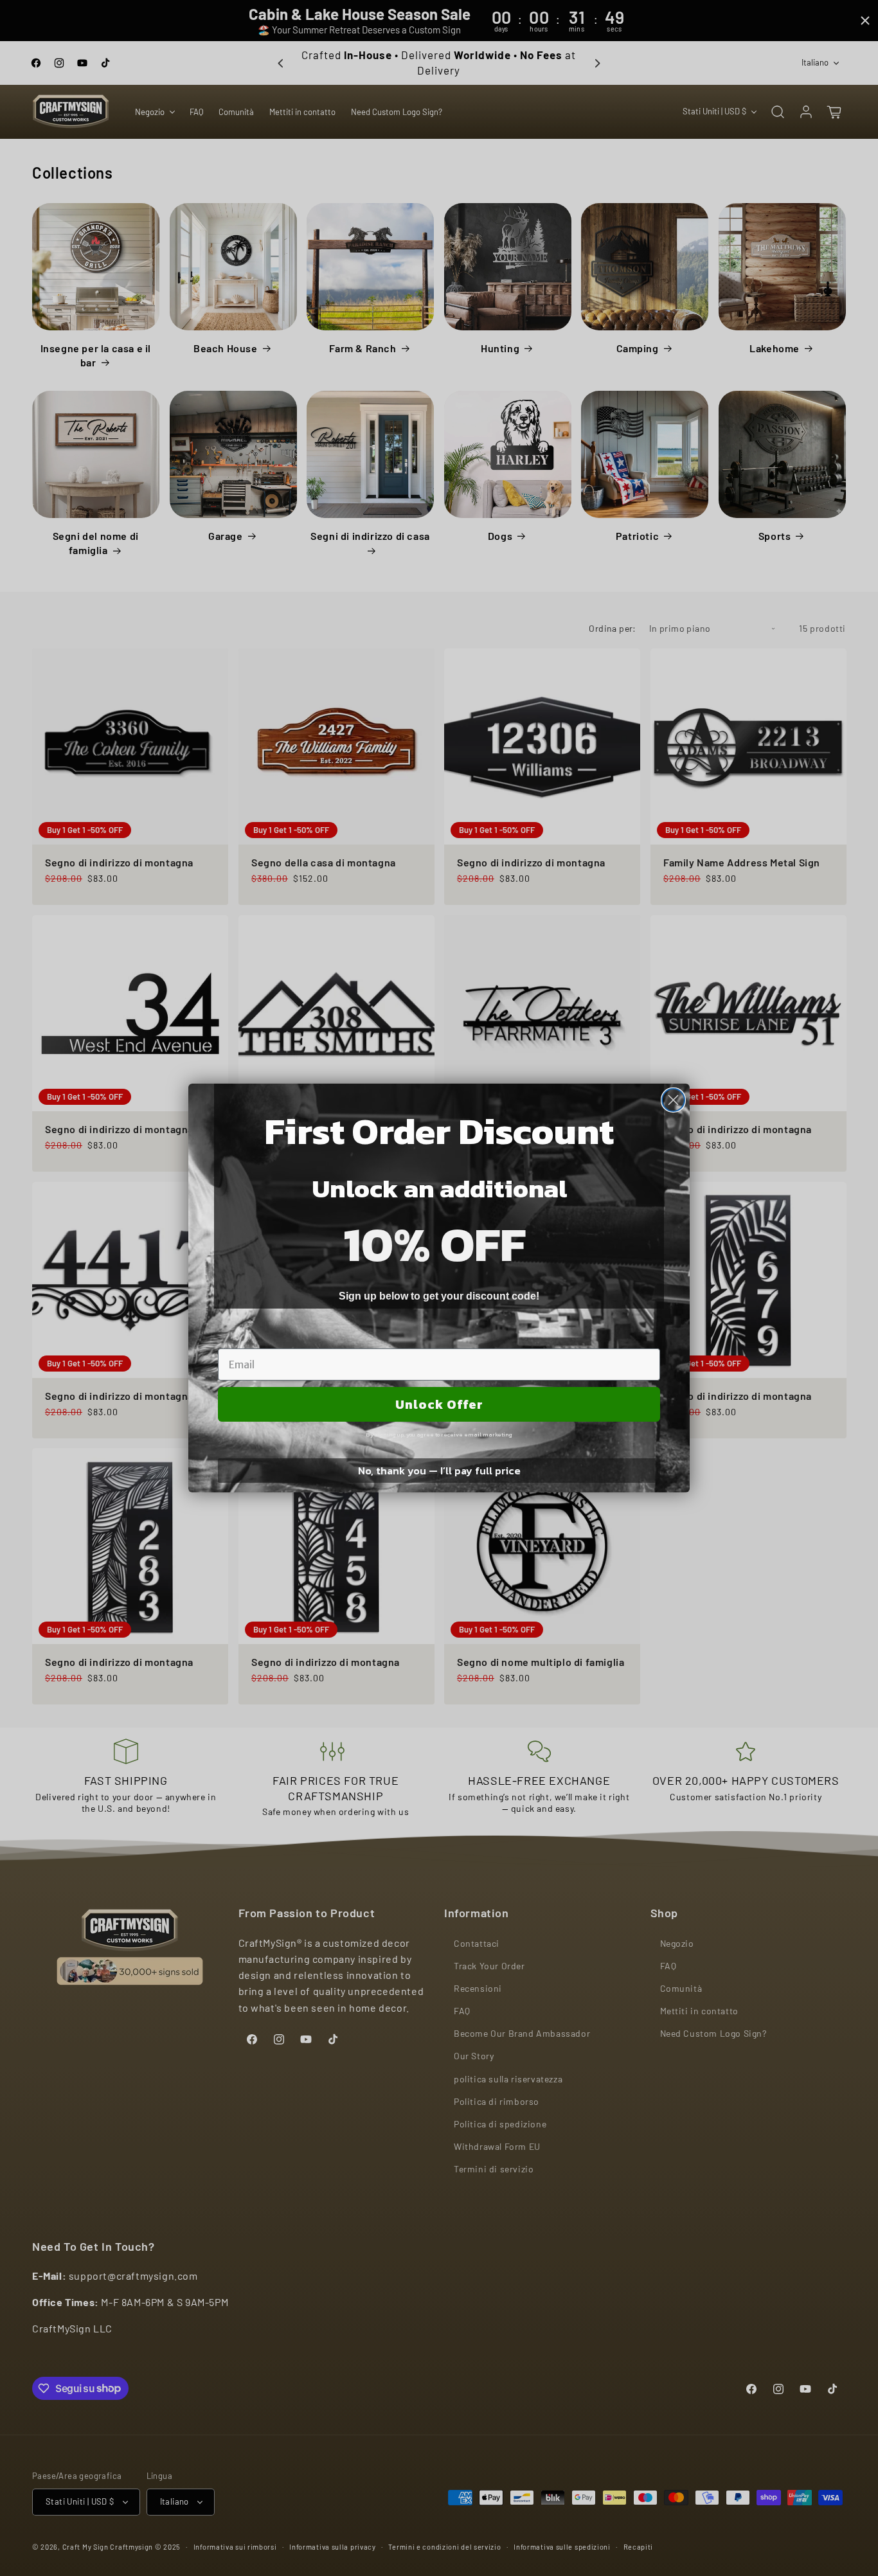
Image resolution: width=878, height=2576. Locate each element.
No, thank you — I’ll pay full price (439, 1471)
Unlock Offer (439, 1404)
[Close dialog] (673, 1100)
